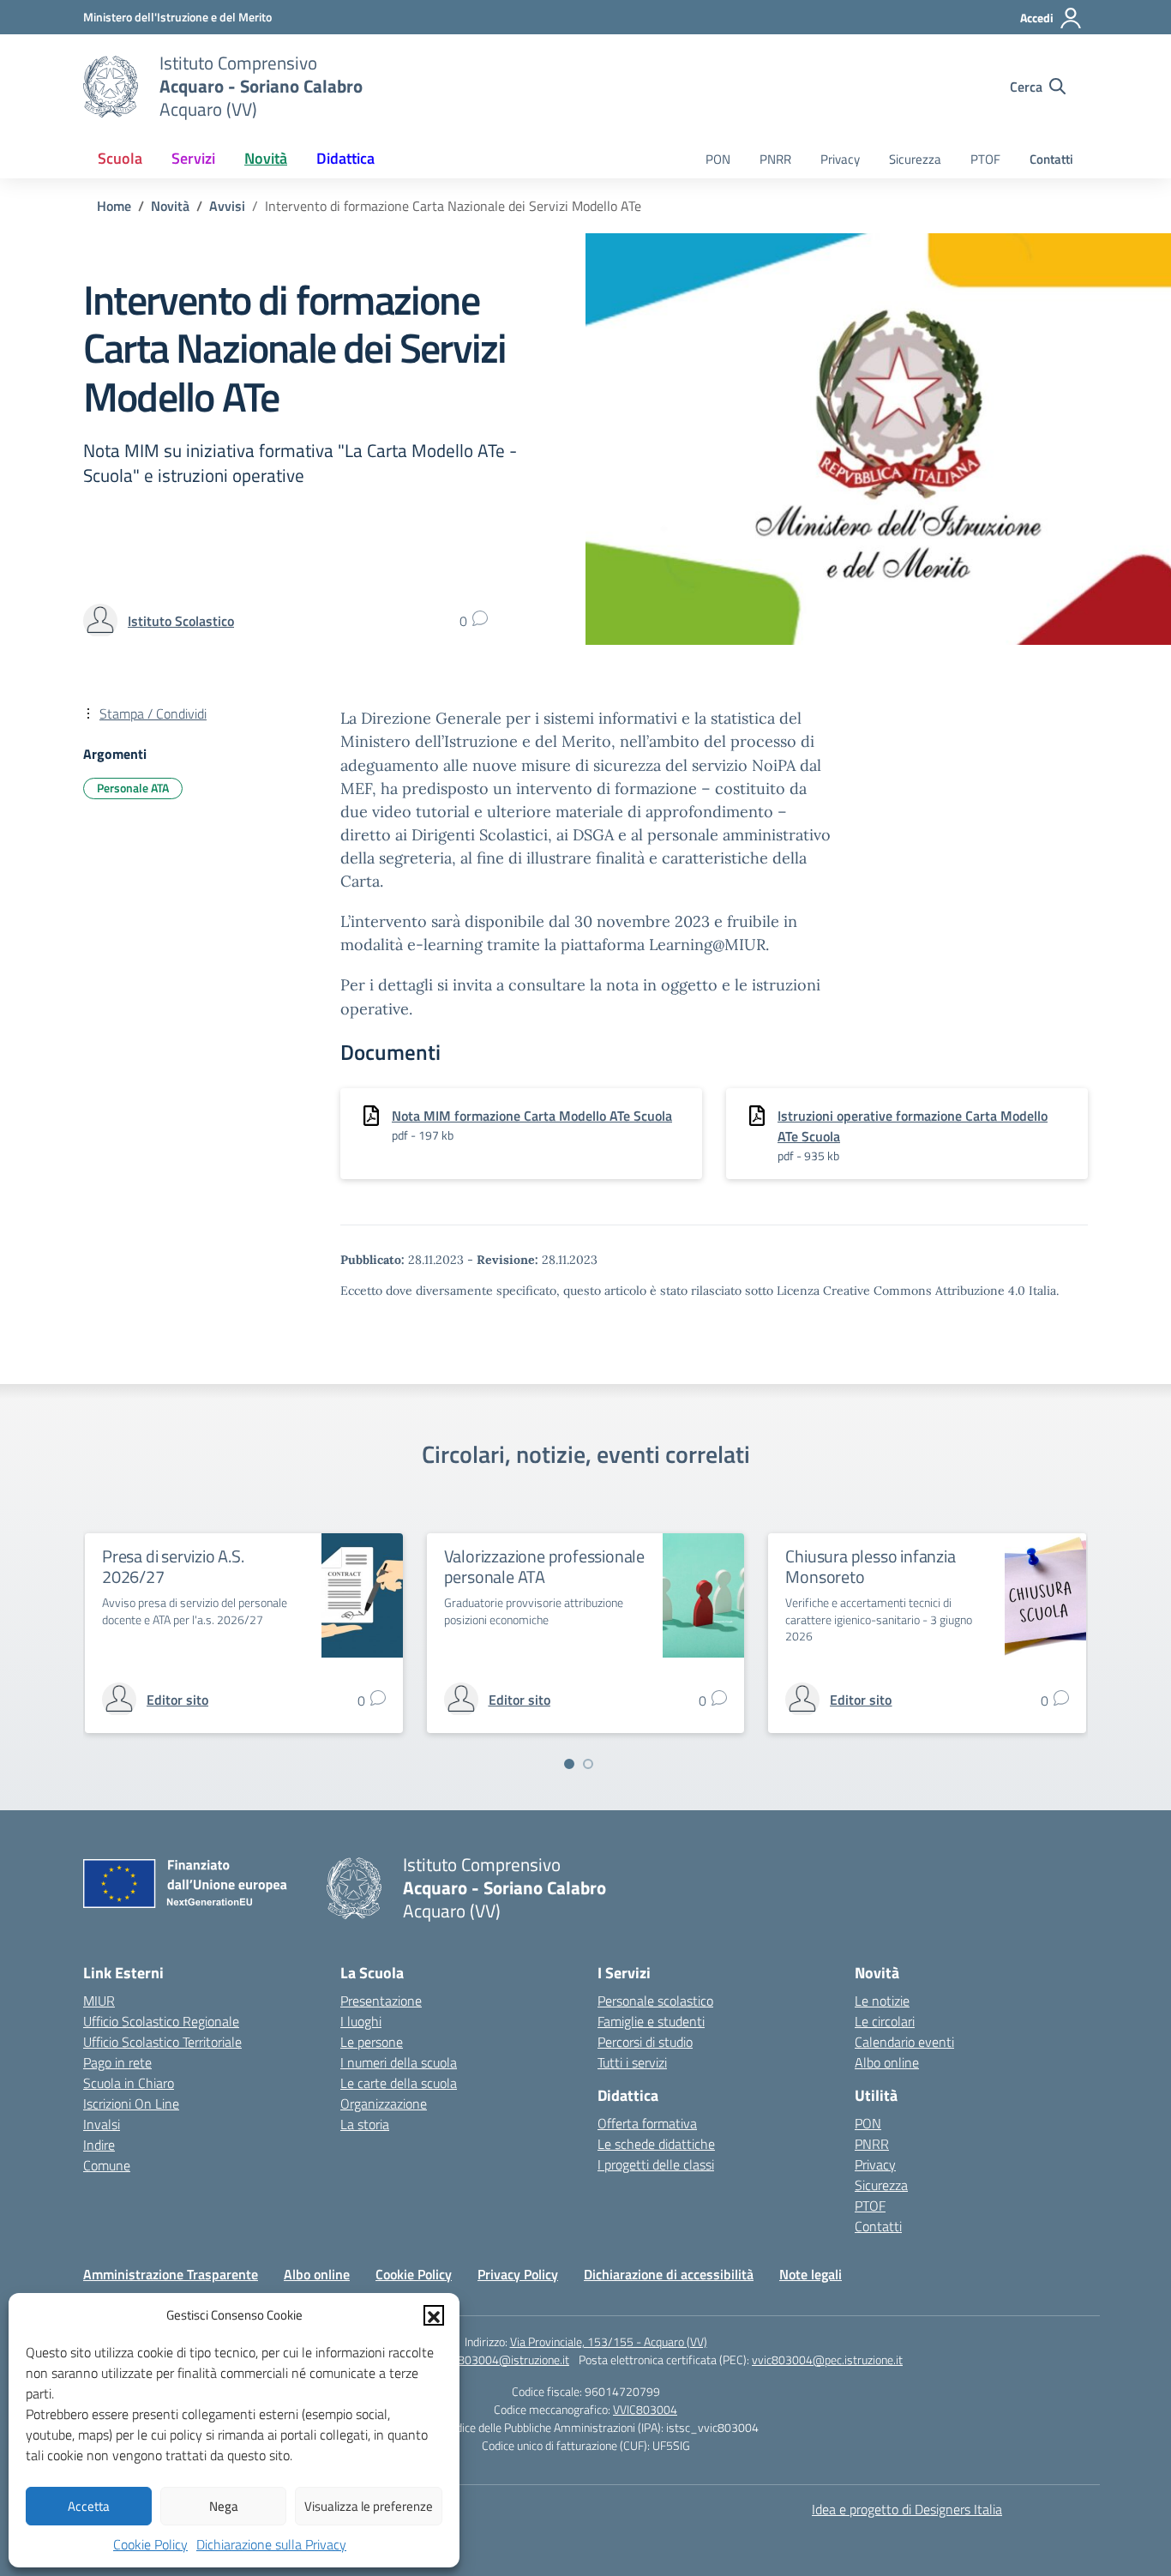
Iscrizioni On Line (131, 2104)
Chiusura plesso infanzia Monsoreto (870, 1566)
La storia (365, 2124)
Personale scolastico (655, 2001)
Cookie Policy (150, 2544)
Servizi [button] (193, 158)
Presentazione (381, 2001)
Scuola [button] (120, 158)
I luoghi (361, 2021)
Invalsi (102, 2124)
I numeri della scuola (399, 2062)
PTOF (985, 159)
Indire (99, 2145)
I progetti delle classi (656, 2164)
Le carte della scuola (399, 2083)
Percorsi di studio (645, 2042)
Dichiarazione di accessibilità (669, 2274)
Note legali (811, 2274)
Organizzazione (384, 2104)
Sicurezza (915, 159)
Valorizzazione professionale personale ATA (544, 1566)
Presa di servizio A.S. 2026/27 (173, 1566)
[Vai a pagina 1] (569, 1764)
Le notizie (882, 2001)
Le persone (372, 2042)
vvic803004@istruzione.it (504, 2359)
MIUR (99, 2001)
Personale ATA (133, 788)
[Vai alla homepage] (111, 87)
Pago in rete (117, 2062)
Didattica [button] (345, 158)
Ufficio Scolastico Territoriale (162, 2042)
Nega (224, 2506)
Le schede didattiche (656, 2144)
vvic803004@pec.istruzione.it (827, 2359)
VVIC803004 (645, 2409)
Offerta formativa (647, 2123)
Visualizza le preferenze (369, 2506)
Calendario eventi (904, 2042)
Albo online (887, 2062)
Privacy (840, 159)
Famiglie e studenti (651, 2021)
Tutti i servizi (632, 2062)
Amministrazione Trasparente (171, 2274)
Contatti (1051, 159)
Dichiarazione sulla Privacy (271, 2544)
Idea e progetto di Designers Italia (907, 2509)
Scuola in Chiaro (129, 2083)
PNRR (775, 159)
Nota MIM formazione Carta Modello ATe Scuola (532, 1116)
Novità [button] (266, 158)
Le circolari (885, 2021)
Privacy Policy (518, 2274)
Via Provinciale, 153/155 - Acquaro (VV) (609, 2341)
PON (718, 159)
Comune (107, 2165)
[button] (434, 2315)
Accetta (89, 2506)
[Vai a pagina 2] (588, 1764)
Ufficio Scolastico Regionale (161, 2021)
